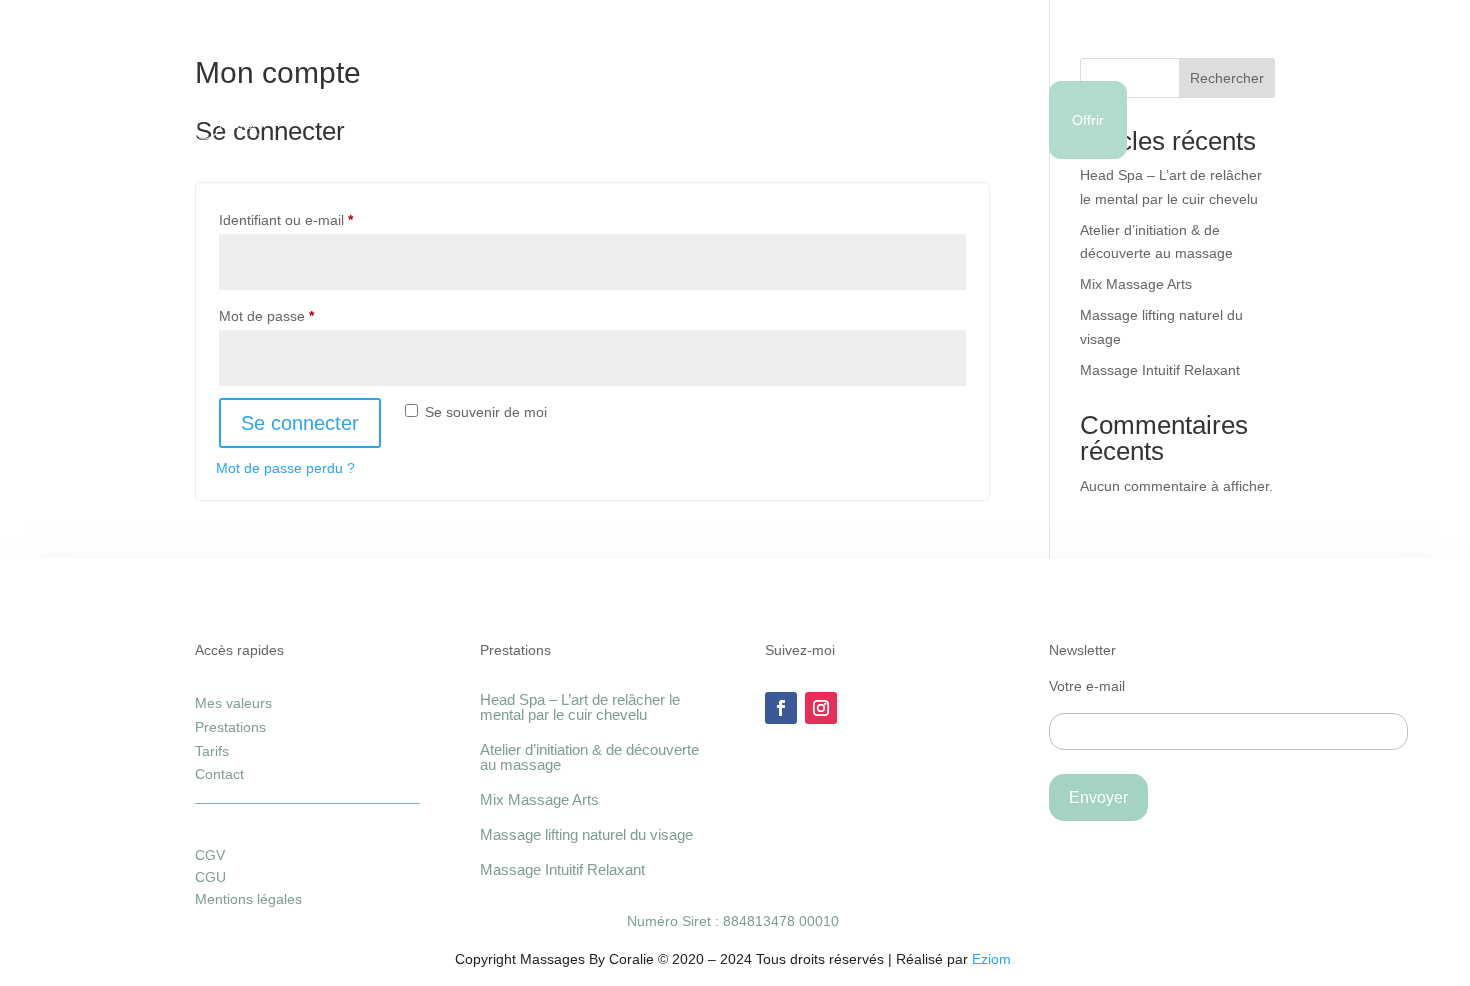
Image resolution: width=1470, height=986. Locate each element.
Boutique (998, 120)
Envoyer (1098, 797)
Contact (899, 120)
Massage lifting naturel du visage (586, 834)
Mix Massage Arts (1136, 284)
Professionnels (782, 120)
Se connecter (300, 423)
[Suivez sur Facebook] (781, 708)
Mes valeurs (530, 120)
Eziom (991, 959)
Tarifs (212, 751)
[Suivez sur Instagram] (821, 708)
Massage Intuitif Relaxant (1160, 370)
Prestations (410, 120)
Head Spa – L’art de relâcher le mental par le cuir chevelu (580, 707)
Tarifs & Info (652, 120)
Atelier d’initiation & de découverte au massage (589, 757)
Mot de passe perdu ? (285, 468)
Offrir (1088, 120)
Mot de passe (300, 315)
